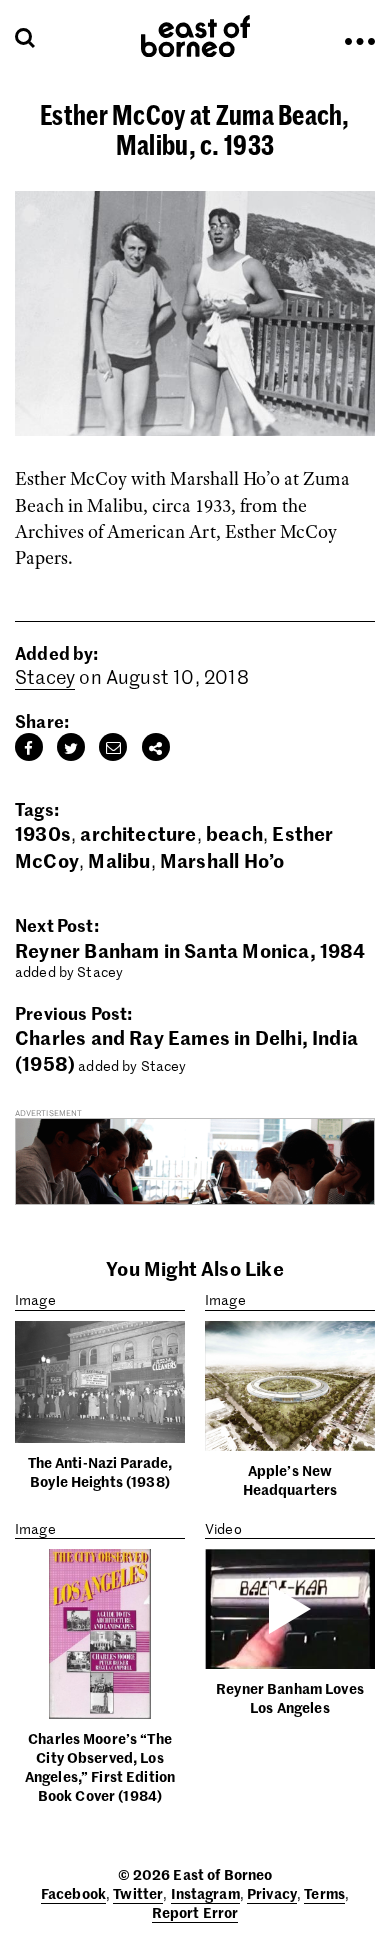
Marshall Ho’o (222, 859)
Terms (324, 1893)
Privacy (272, 1893)
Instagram (205, 1893)
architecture (138, 832)
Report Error (195, 1912)
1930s (43, 832)
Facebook (73, 1893)
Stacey (45, 676)
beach (234, 832)
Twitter (138, 1893)
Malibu (119, 859)
